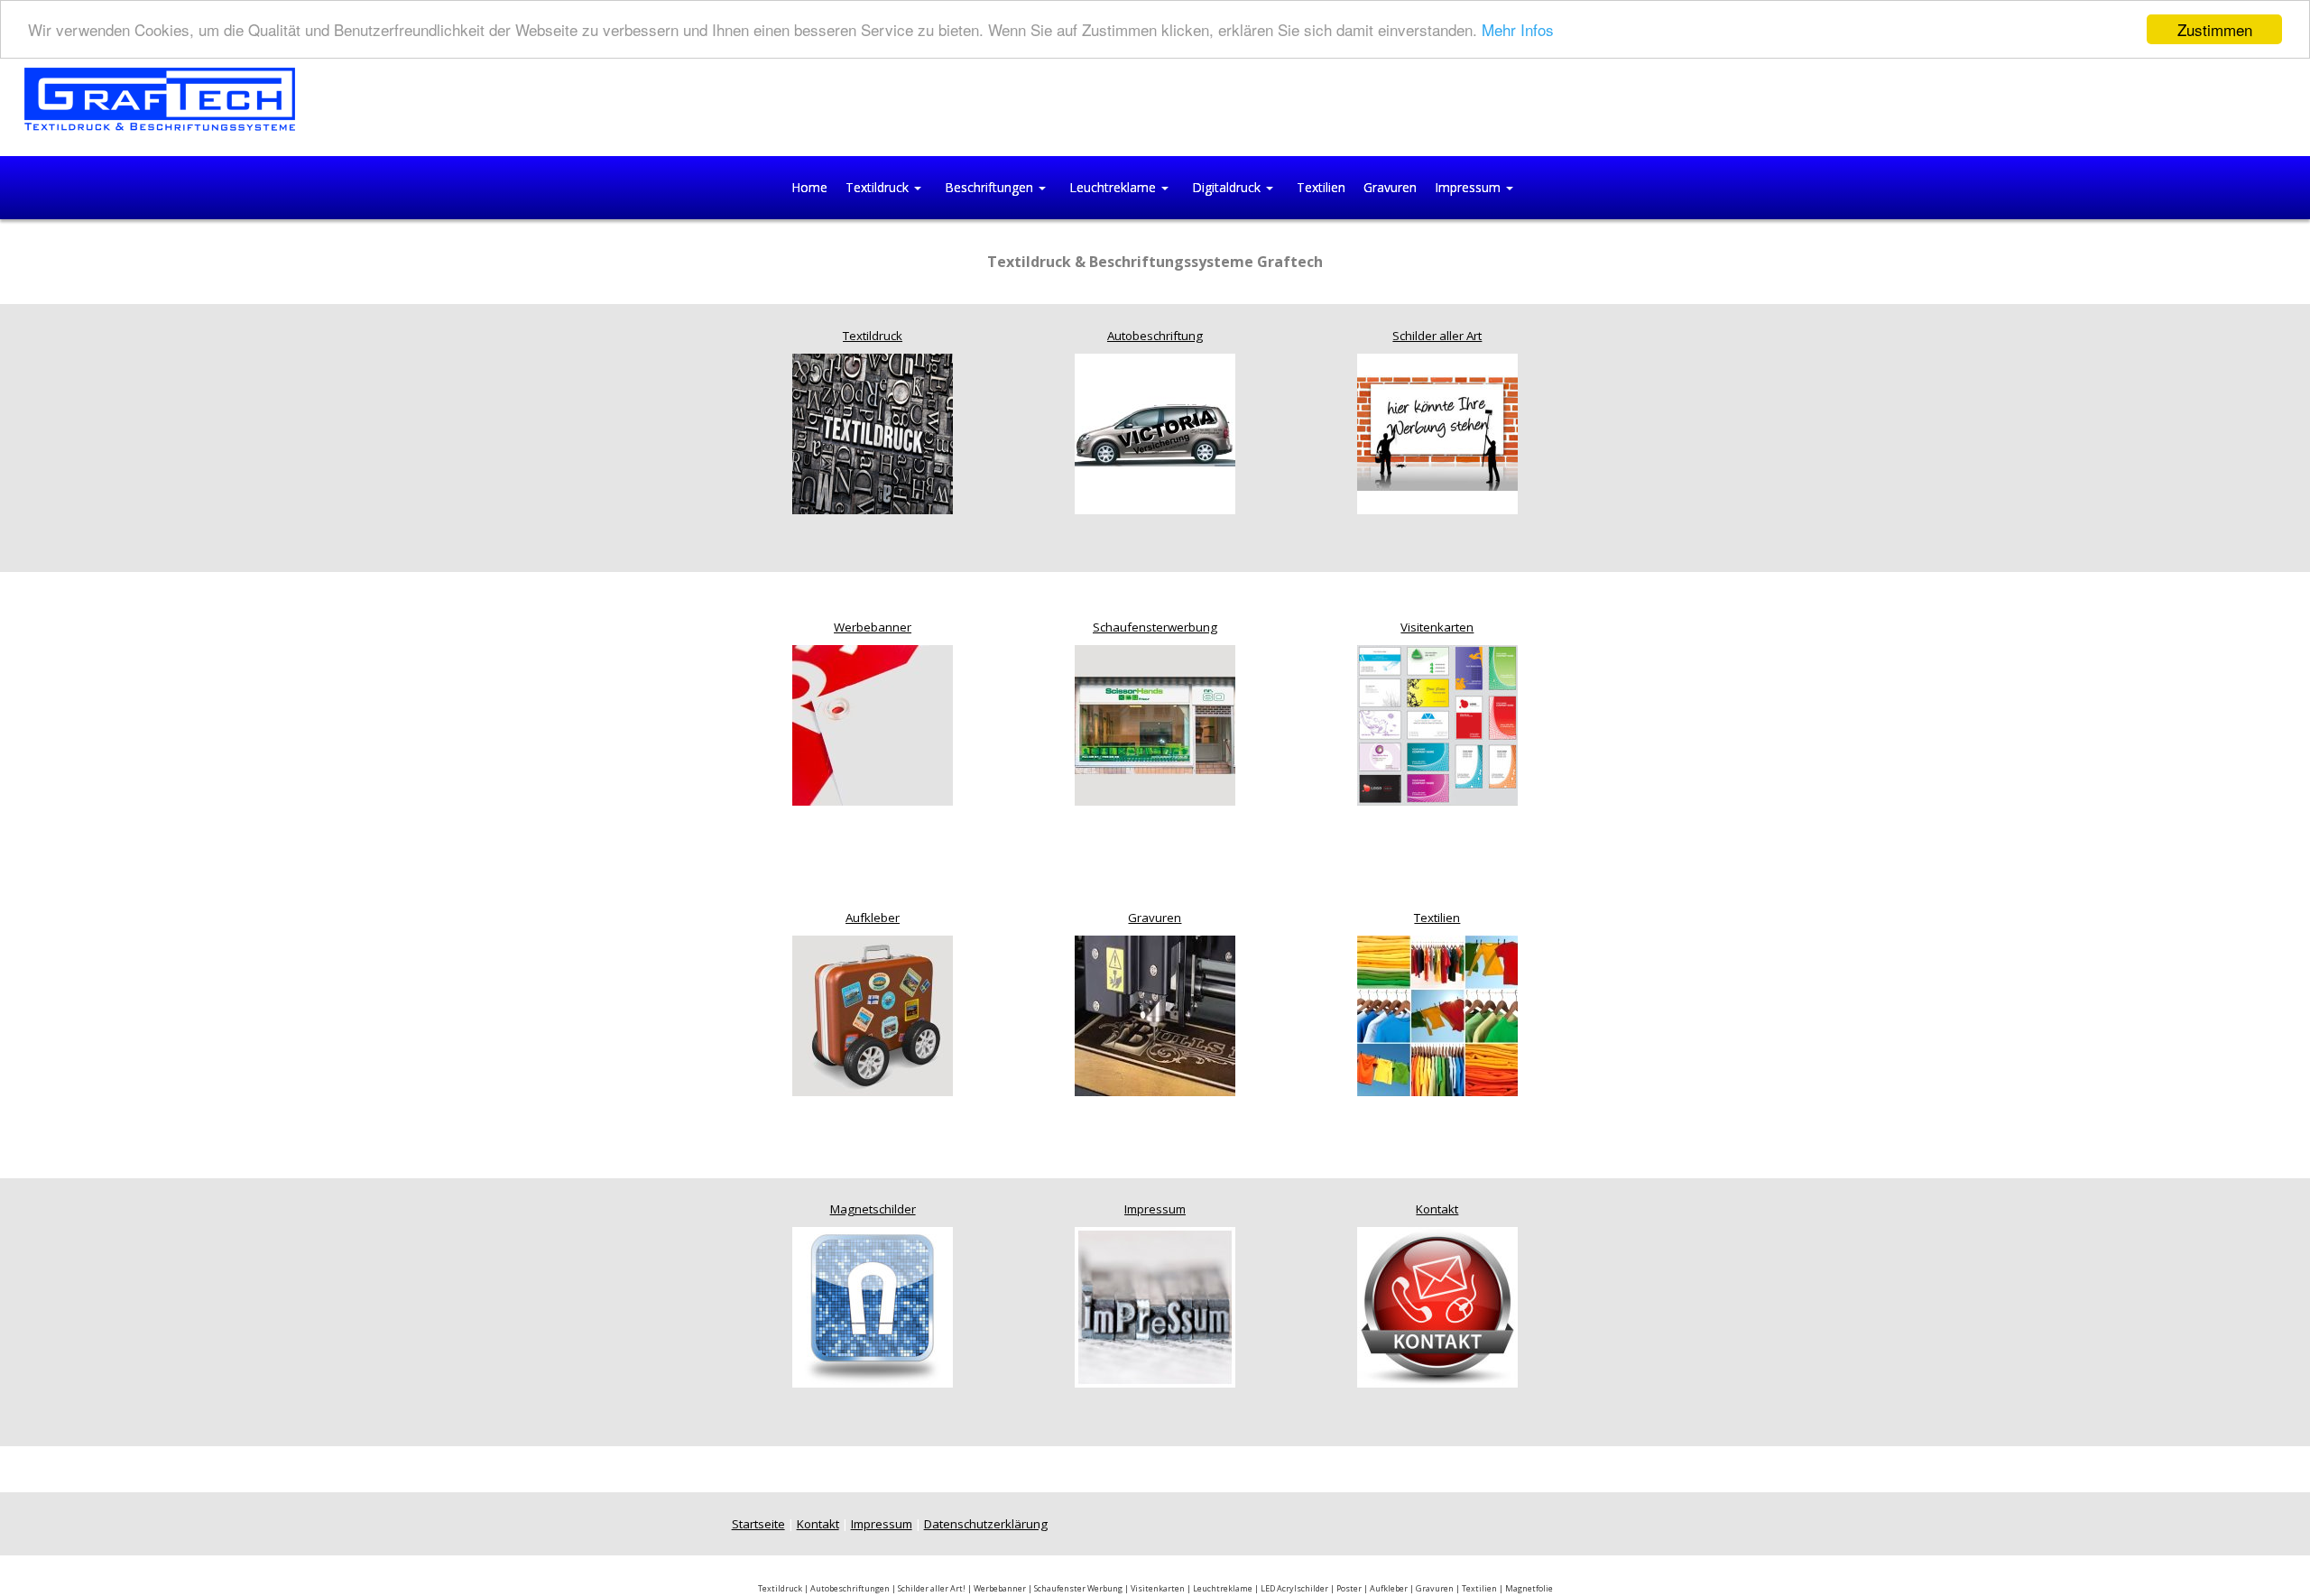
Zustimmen (2215, 29)
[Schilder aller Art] (1437, 432)
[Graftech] (160, 98)
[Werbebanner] (873, 724)
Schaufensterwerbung (1155, 627)
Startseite (758, 1524)
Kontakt (1437, 1209)
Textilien (1437, 918)
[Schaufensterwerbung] (1155, 724)
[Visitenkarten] (1437, 724)
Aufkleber (873, 918)
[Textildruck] (873, 432)
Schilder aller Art (1437, 336)
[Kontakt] (1437, 1306)
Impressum (1155, 1209)
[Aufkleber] (873, 1015)
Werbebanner (873, 627)
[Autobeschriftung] (1155, 432)
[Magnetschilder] (873, 1306)
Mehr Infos (1518, 30)
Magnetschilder (873, 1209)
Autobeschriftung (1155, 336)
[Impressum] (1155, 1306)
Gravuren (1155, 918)
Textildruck (873, 336)
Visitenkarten (1437, 627)
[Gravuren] (1155, 1015)
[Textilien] (1437, 1015)
